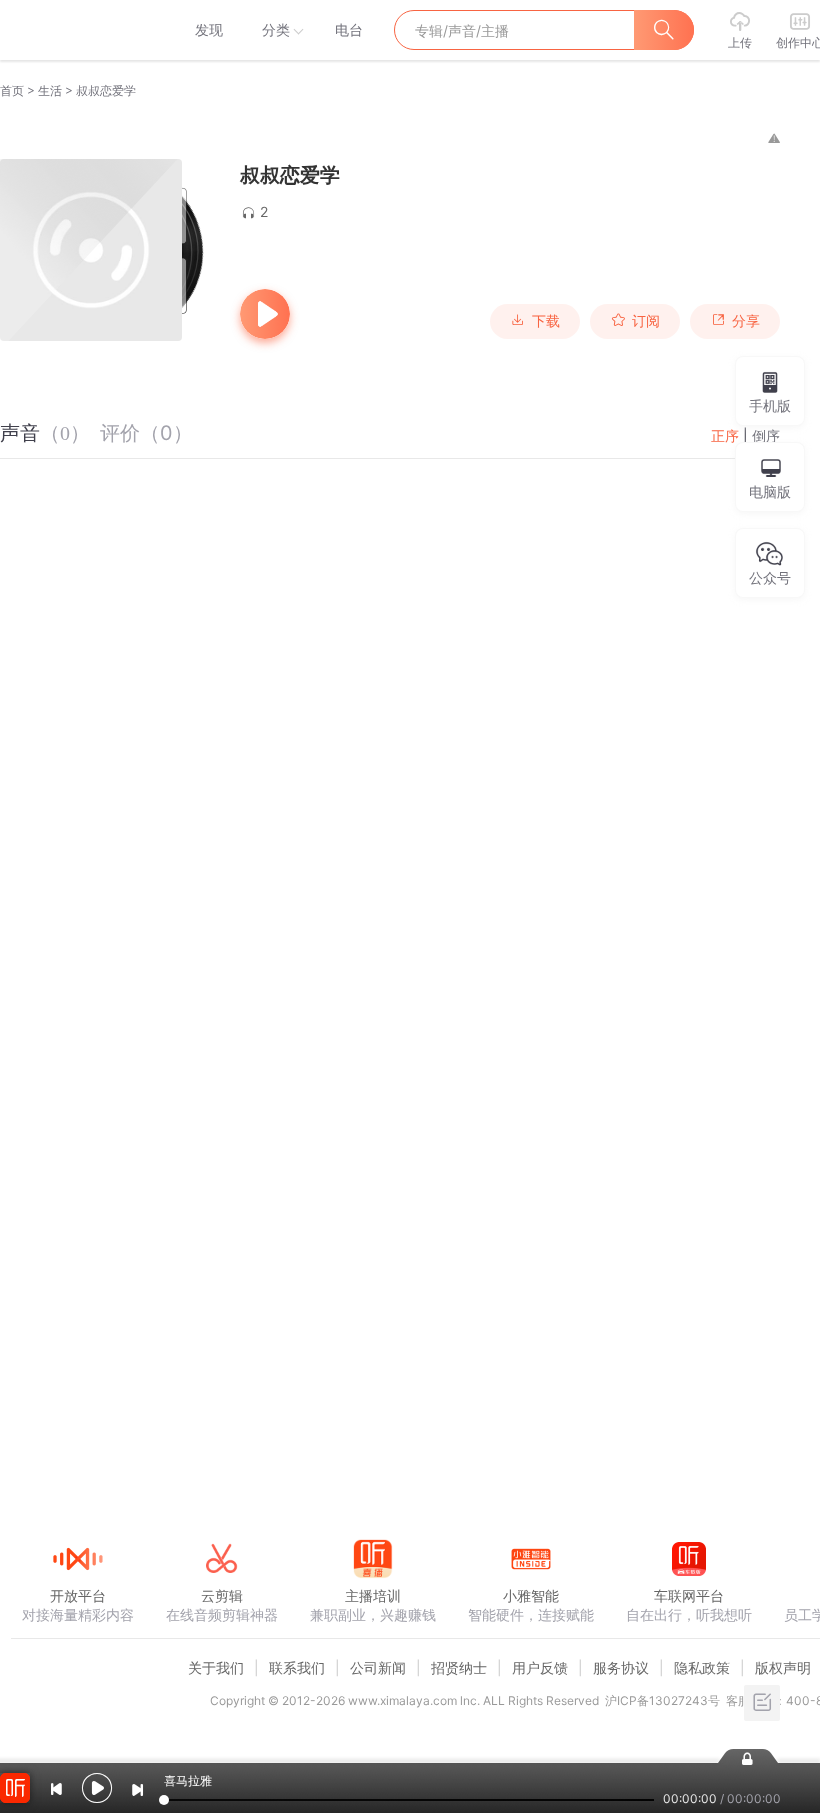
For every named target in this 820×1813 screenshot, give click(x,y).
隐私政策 (702, 1667)
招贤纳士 (459, 1667)
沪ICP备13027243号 (662, 1700)
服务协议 (621, 1667)
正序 (725, 435)
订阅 (646, 321)
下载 (546, 321)
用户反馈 (540, 1667)
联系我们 (297, 1667)
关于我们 (216, 1667)
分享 (746, 321)
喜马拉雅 (77, 30)
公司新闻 (378, 1667)
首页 (12, 90)
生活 (50, 90)
